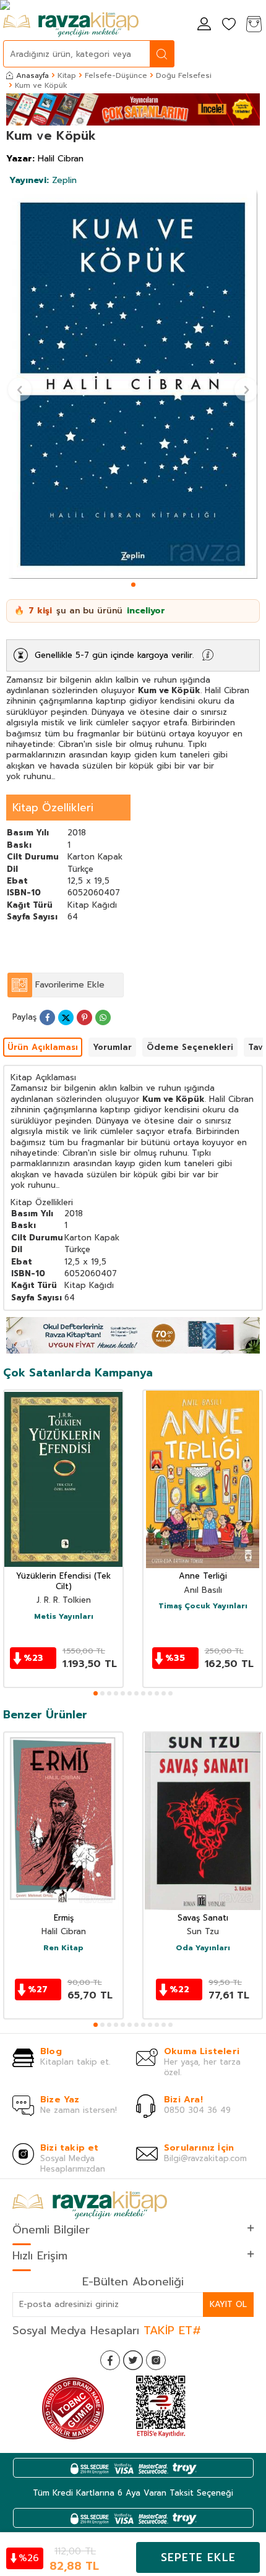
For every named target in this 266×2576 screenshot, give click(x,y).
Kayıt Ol (228, 2304)
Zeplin (43, 180)
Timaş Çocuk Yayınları (203, 1606)
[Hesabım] (204, 25)
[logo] (71, 25)
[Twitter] (133, 2360)
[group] (133, 385)
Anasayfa (32, 75)
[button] (133, 585)
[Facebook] (110, 2360)
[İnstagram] (156, 2360)
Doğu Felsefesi (184, 75)
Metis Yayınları (64, 1617)
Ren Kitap (63, 1948)
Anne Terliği (203, 1576)
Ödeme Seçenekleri (190, 1047)
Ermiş (64, 1918)
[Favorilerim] (229, 25)
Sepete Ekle (198, 2557)
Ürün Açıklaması (43, 1047)
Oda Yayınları (203, 1948)
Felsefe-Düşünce (116, 75)
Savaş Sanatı (203, 1918)
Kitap (67, 75)
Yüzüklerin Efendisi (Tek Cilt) (63, 1582)
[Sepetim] (254, 25)
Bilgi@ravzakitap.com (205, 2158)
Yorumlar (112, 1047)
